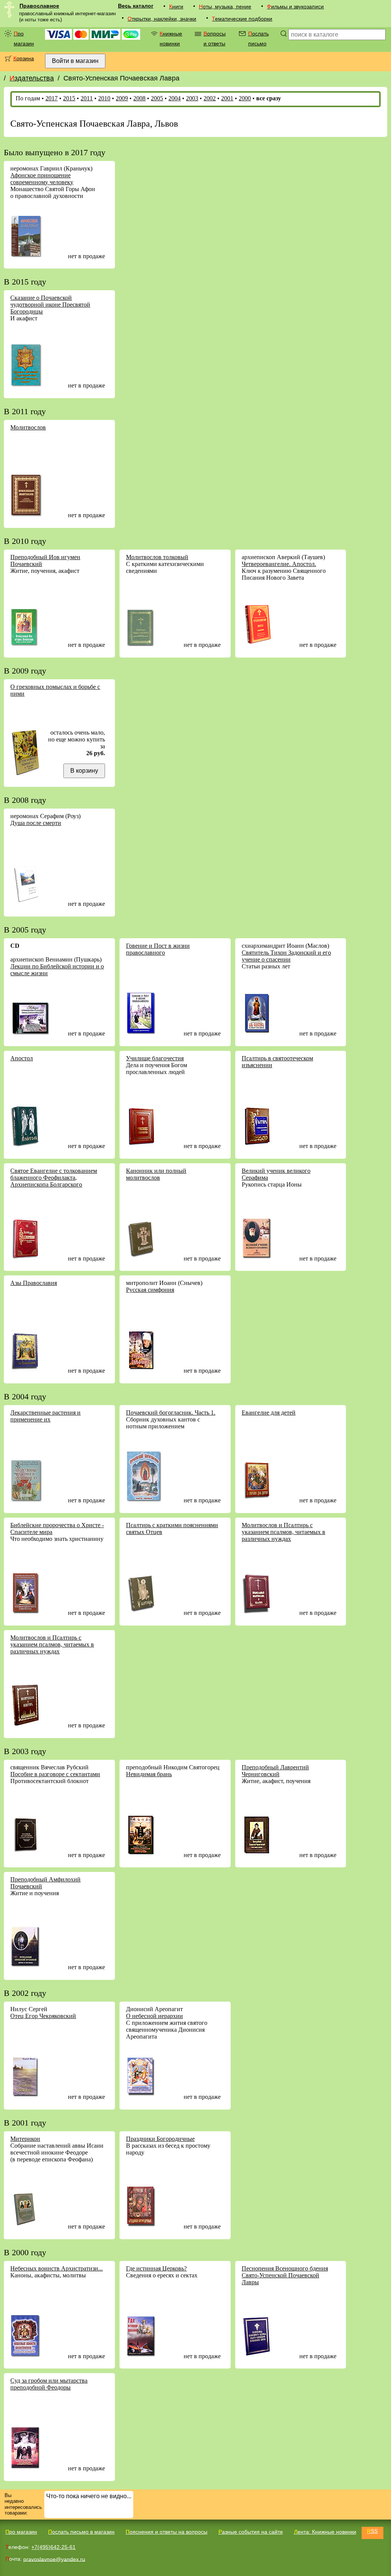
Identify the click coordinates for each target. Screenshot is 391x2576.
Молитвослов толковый (157, 557)
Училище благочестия (155, 1058)
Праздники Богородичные (160, 2139)
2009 (122, 98)
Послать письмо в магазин (81, 2532)
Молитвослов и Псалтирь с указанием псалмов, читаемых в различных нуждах (284, 1532)
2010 (104, 98)
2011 (87, 98)
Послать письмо (259, 39)
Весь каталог (136, 6)
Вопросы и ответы (215, 39)
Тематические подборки (242, 19)
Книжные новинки (171, 39)
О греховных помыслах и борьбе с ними (55, 690)
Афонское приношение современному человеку (42, 179)
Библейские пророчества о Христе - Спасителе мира (57, 1528)
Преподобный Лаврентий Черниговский (275, 1771)
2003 (192, 98)
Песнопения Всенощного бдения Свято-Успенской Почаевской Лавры (285, 2275)
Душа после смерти (36, 823)
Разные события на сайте (251, 2532)
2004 (174, 98)
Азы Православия (34, 1283)
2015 (69, 98)
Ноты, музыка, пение (225, 6)
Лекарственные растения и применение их (45, 1416)
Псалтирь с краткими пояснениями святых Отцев (172, 1528)
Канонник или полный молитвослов (156, 1174)
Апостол (22, 1058)
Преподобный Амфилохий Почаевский (45, 1883)
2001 (227, 98)
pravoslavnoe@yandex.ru (54, 2559)
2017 (52, 98)
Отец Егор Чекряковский (43, 2016)
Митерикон (25, 2139)
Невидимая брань (149, 1774)
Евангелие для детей (269, 1413)
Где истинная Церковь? (156, 2268)
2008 (139, 98)
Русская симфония (150, 1290)
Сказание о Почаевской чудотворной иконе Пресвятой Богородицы (50, 305)
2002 (210, 98)
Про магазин (24, 39)
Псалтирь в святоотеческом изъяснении (277, 1062)
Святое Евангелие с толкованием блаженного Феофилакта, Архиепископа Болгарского (54, 1178)
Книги (176, 6)
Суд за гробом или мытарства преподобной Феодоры (49, 2384)
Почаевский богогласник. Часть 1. (171, 1413)
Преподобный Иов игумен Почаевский (45, 560)
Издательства (32, 78)
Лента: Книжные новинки (325, 2532)
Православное (39, 6)
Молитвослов (28, 427)
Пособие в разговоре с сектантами (55, 1774)
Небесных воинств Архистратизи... (57, 2268)
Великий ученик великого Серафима (276, 1174)
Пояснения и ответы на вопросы (166, 2532)
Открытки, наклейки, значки (162, 19)
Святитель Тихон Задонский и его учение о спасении (286, 956)
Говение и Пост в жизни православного (158, 949)
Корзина (24, 58)
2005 (157, 98)
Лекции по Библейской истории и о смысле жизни (57, 970)
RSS (372, 2531)
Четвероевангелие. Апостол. (279, 564)
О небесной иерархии (154, 2016)
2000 (245, 98)
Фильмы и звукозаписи (295, 6)
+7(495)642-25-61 (53, 2547)
